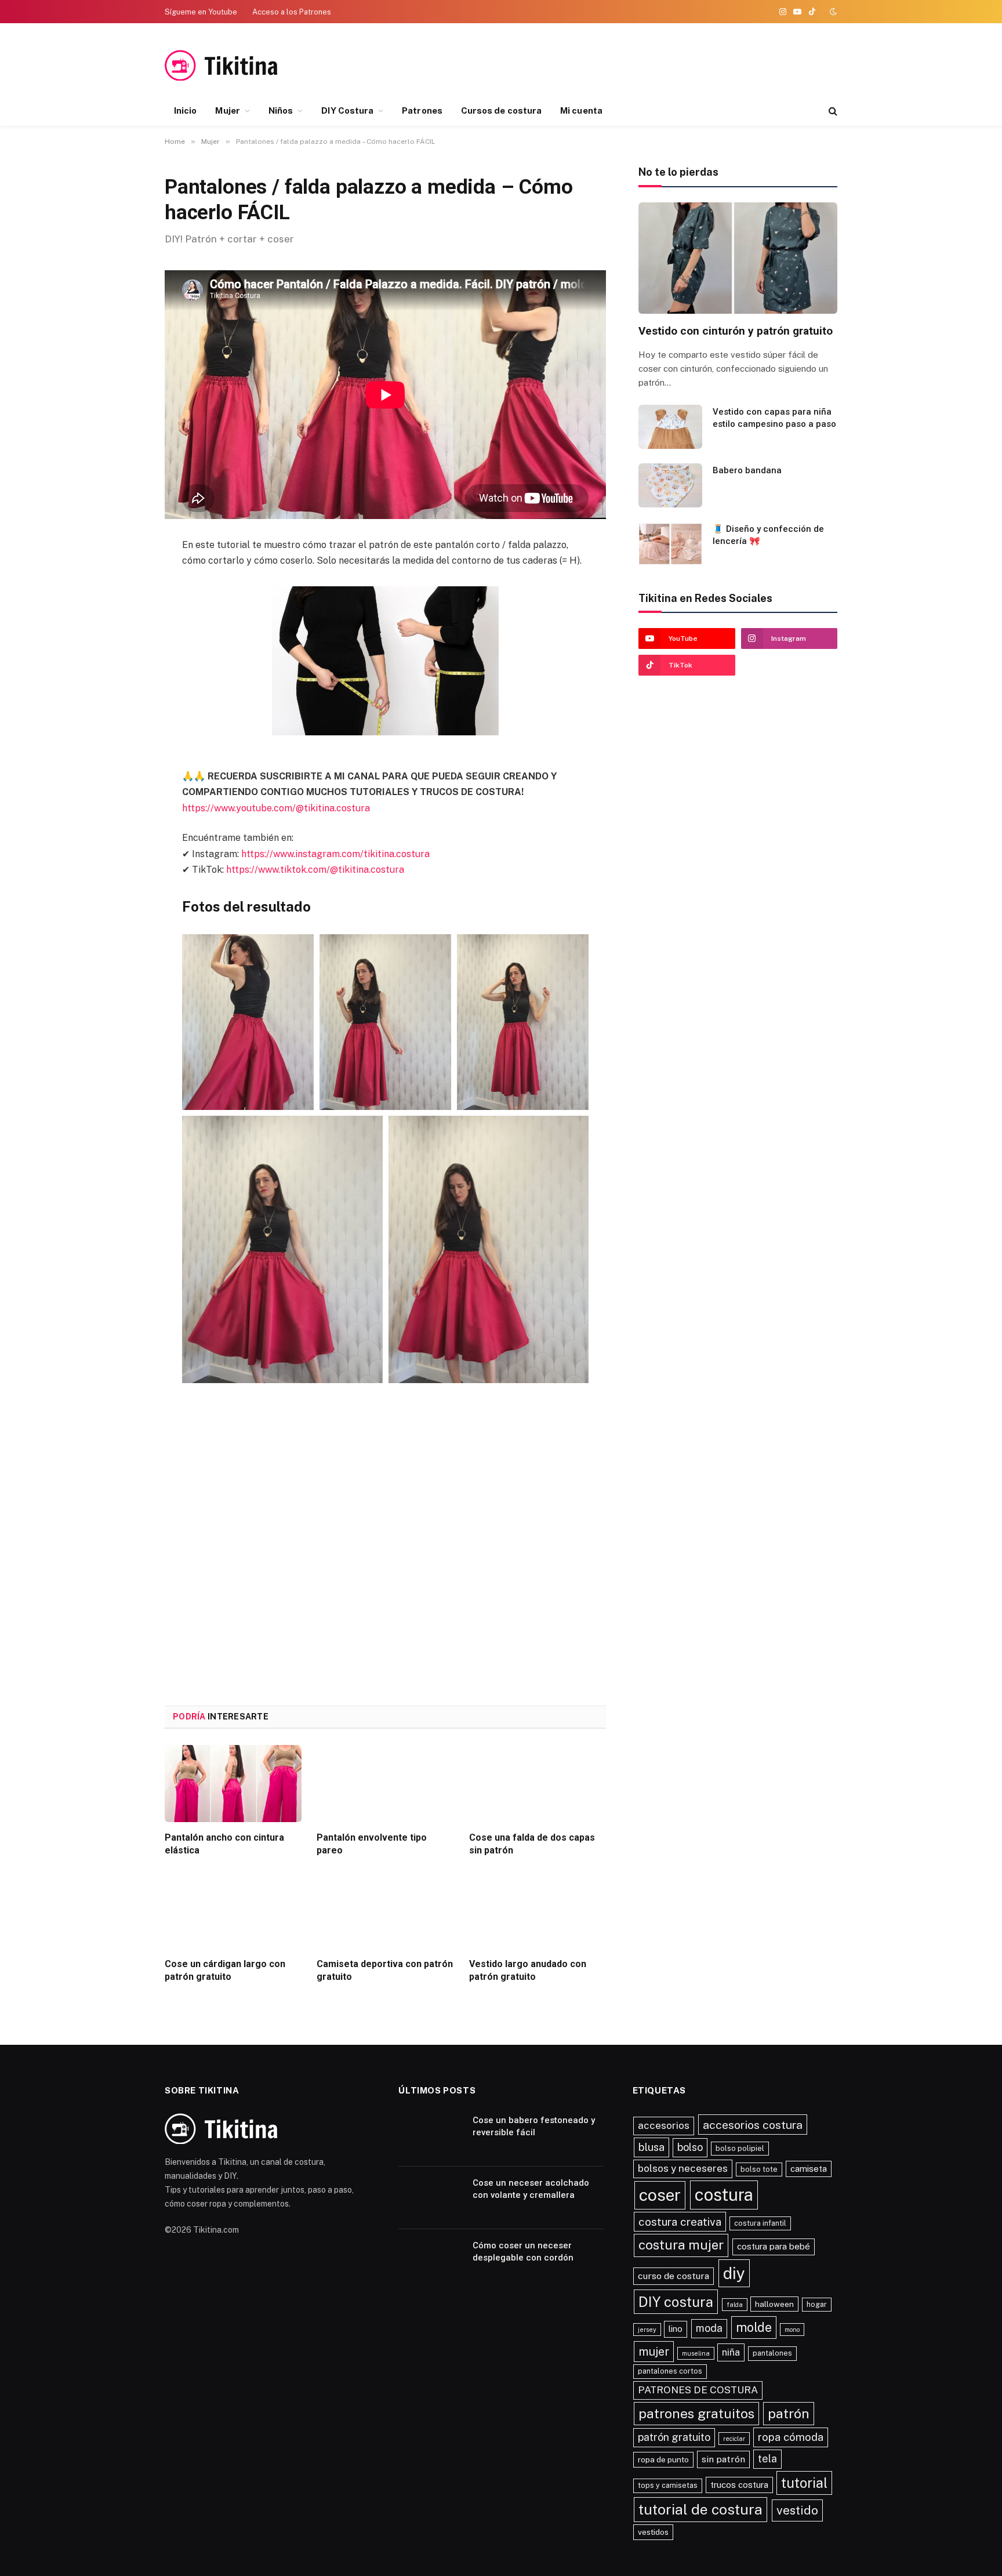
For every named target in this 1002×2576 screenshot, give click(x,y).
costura (724, 2195)
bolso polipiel (740, 2148)
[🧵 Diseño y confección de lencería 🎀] (670, 544)
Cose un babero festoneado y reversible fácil (534, 2126)
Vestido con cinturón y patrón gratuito (736, 331)
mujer (654, 2352)
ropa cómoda (791, 2437)
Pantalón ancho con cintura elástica (224, 1844)
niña (731, 2352)
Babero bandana (747, 470)
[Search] (832, 111)
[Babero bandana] (670, 485)
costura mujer (681, 2245)
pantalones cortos (670, 2371)
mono (792, 2330)
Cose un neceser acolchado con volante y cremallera (531, 2189)
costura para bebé (774, 2246)
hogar (817, 2304)
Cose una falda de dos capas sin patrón (532, 1844)
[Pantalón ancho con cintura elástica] (233, 1784)
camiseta (809, 2169)
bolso (690, 2147)
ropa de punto (663, 2459)
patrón (789, 2413)
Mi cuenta (581, 110)
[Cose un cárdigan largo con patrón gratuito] (233, 1910)
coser (660, 2195)
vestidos (653, 2532)
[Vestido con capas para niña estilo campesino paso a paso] (670, 427)
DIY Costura (347, 110)
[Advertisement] (721, 66)
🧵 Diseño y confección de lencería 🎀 (768, 535)
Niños (281, 110)
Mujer (227, 110)
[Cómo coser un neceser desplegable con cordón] (430, 2261)
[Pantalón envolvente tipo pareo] (385, 1784)
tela (767, 2459)
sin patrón (723, 2459)
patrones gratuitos (696, 2413)
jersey (647, 2330)
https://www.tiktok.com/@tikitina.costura (315, 870)
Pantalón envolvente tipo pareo (372, 1844)
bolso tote (759, 2169)
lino (676, 2329)
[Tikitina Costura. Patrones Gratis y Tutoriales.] (239, 65)
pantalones (772, 2353)
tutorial (804, 2483)
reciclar (734, 2439)
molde (754, 2327)
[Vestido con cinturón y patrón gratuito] (738, 258)
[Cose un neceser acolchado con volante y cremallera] (430, 2198)
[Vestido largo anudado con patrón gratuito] (538, 1910)
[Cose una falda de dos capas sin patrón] (538, 1784)
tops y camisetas (668, 2485)
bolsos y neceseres (683, 2168)
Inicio (185, 110)
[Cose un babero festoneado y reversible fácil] (430, 2135)
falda (735, 2305)
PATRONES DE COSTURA (698, 2390)
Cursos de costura (501, 110)
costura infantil (760, 2223)
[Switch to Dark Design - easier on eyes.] (832, 12)
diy (734, 2273)
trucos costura (739, 2485)
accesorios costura (753, 2125)
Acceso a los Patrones (292, 12)
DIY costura (676, 2302)
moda (709, 2328)
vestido (797, 2510)
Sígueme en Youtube (201, 12)
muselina (696, 2353)
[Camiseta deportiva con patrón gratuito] (385, 1910)
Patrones (422, 110)
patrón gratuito (674, 2437)
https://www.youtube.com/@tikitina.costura (276, 808)
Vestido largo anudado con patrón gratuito (528, 1970)
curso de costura (674, 2276)
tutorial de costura (700, 2510)
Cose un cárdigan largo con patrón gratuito (225, 1970)
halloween (774, 2304)
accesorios (664, 2125)
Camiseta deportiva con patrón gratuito (385, 1970)
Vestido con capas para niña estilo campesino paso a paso (774, 418)
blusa (651, 2147)
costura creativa (680, 2222)
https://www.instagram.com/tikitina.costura (335, 854)
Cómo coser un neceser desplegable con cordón (523, 2252)
